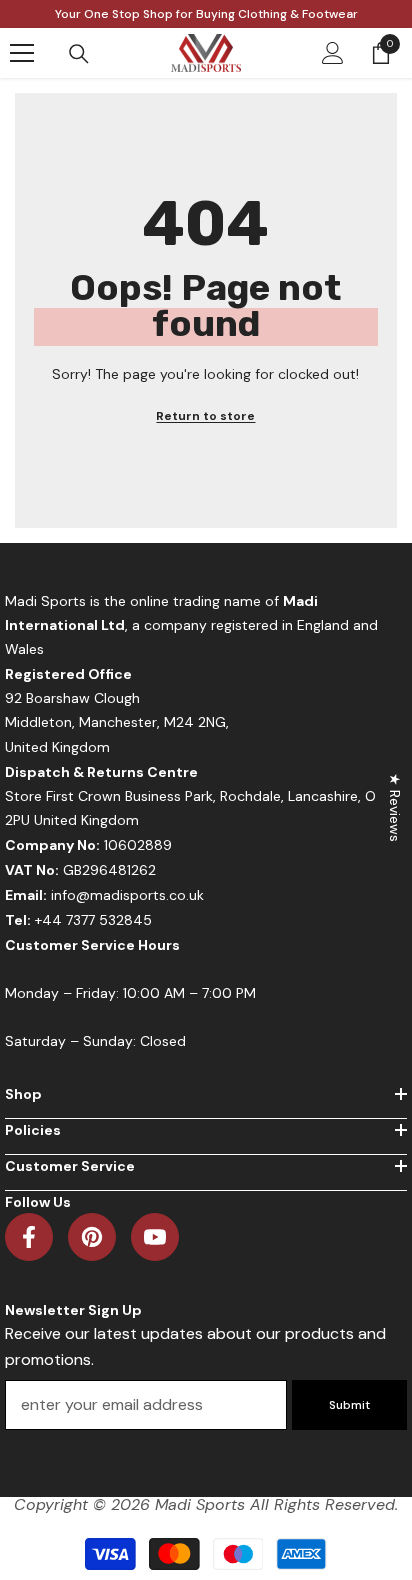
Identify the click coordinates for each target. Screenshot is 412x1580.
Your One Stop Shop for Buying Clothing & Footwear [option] (206, 14)
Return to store (205, 416)
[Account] (333, 53)
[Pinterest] (92, 1237)
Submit (349, 1405)
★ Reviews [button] (395, 807)
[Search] (79, 54)
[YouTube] (155, 1237)
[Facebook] (29, 1237)
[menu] (22, 53)
